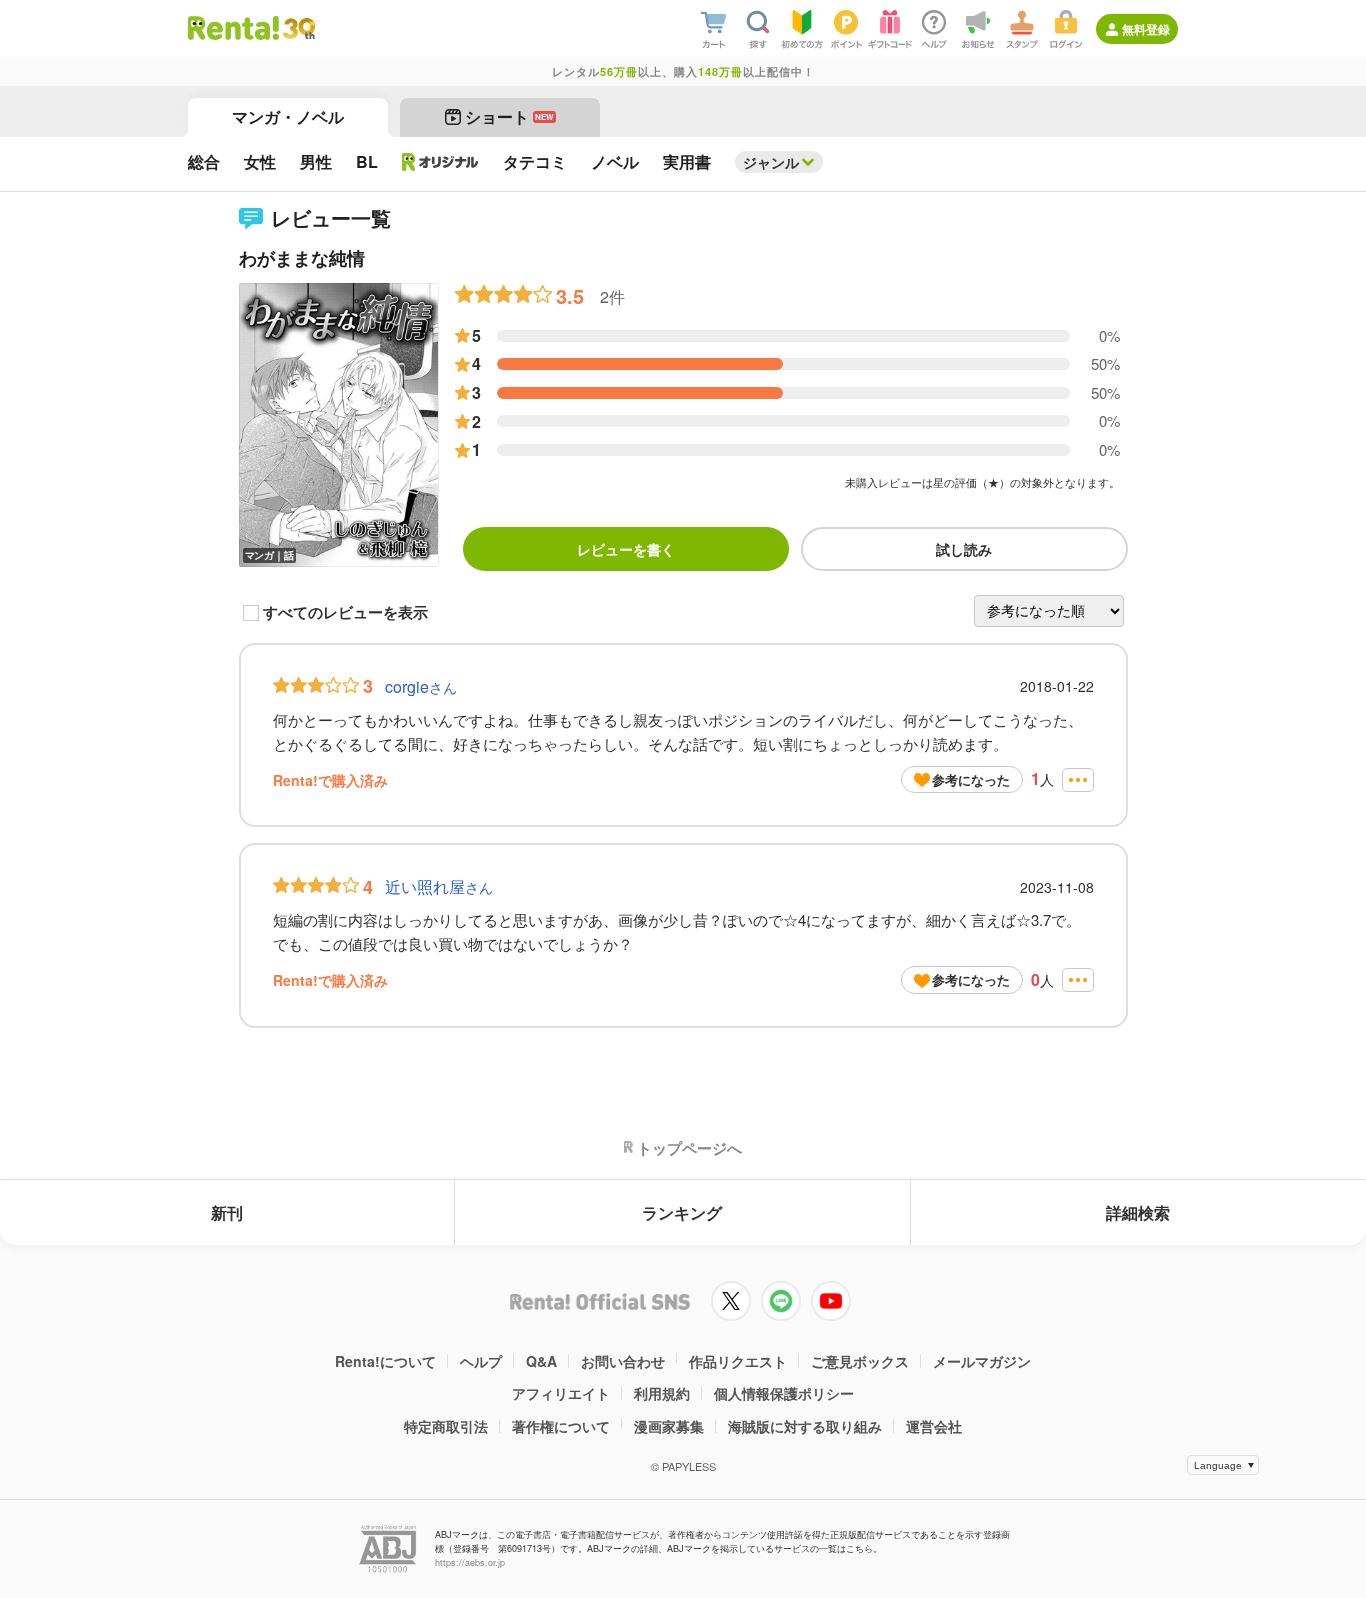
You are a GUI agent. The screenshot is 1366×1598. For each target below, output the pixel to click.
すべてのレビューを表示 (345, 613)
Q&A (541, 1361)
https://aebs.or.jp (470, 1562)
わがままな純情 (302, 258)
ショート (509, 116)
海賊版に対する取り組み (805, 1426)
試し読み (964, 549)
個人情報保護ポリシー (784, 1393)
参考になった (971, 779)
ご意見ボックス (860, 1361)
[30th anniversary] (298, 28)
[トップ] (233, 28)
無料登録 (1146, 29)
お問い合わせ (623, 1361)
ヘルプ (481, 1361)
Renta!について (385, 1361)
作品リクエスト (738, 1361)
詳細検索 (1138, 1212)
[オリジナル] (440, 162)
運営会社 (934, 1426)
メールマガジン (982, 1361)
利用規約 (662, 1393)
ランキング (682, 1212)
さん (421, 686)
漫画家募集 (669, 1426)
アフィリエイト (561, 1393)
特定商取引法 (446, 1426)
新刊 (227, 1212)
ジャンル (771, 162)
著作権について (561, 1426)
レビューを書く (626, 549)
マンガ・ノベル (288, 116)
